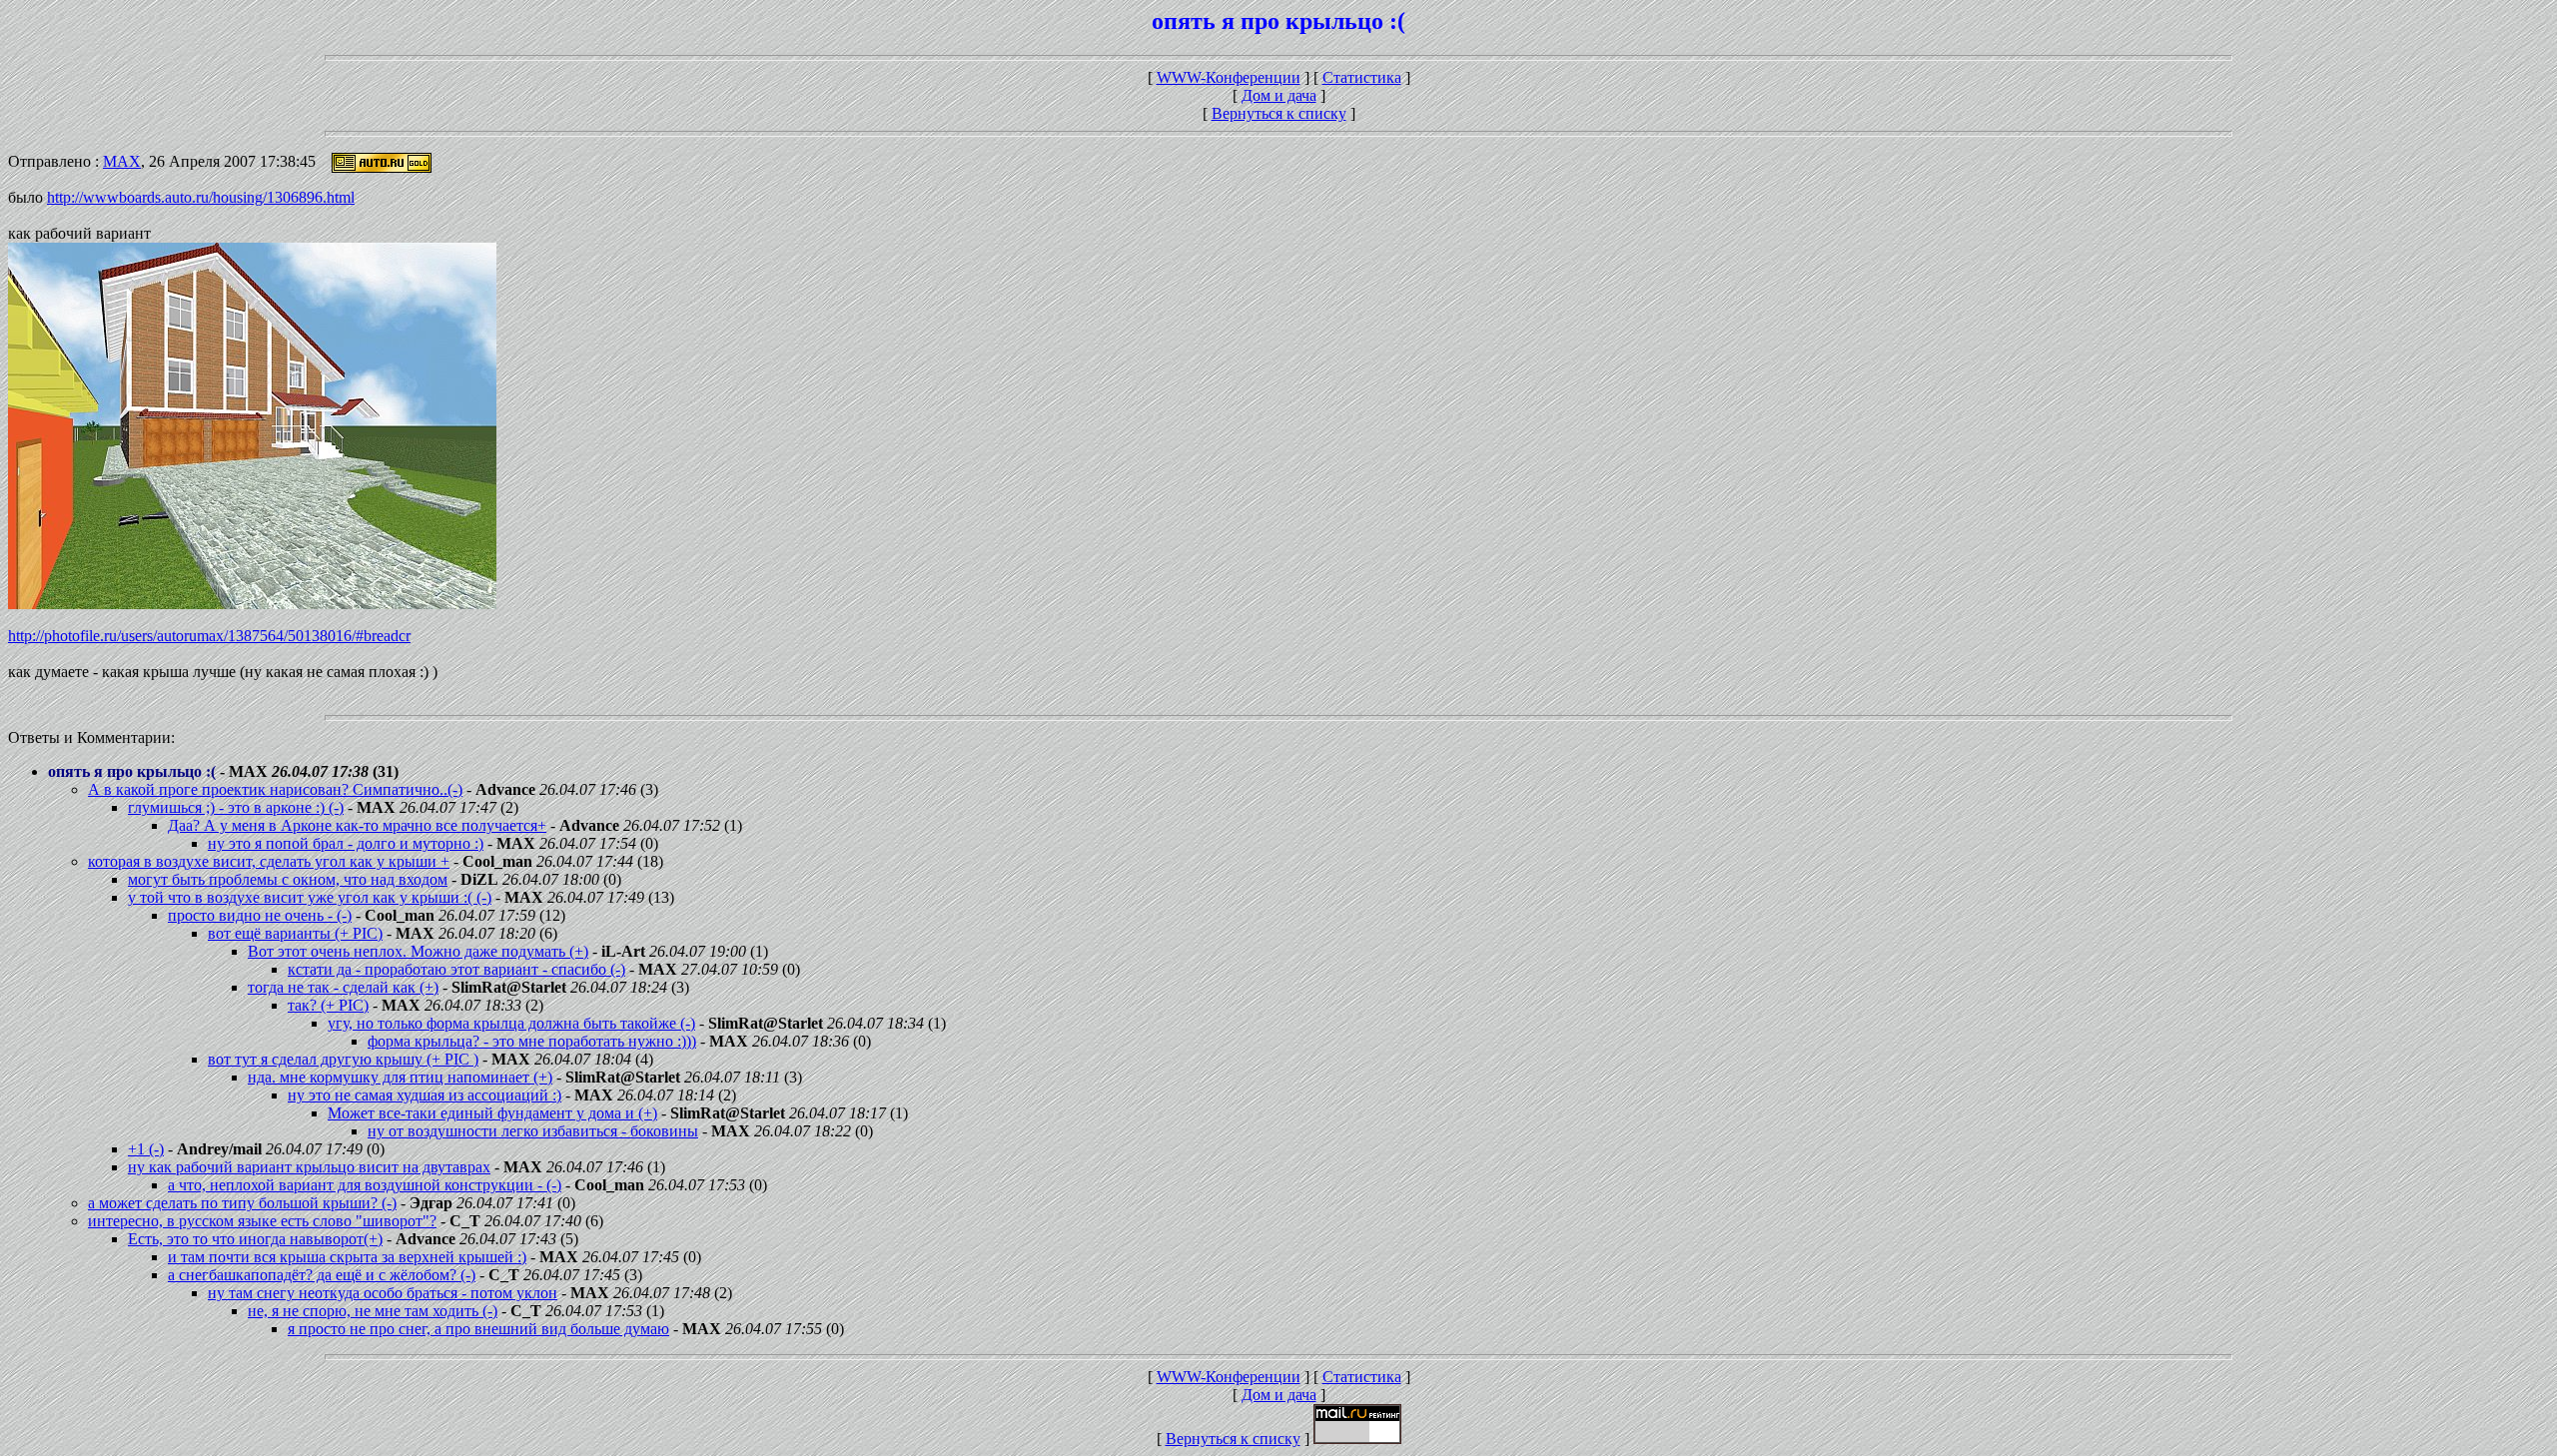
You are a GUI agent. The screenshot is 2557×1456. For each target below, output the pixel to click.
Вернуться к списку (1279, 113)
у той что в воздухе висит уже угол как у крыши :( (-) (310, 897)
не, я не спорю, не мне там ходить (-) (373, 1311)
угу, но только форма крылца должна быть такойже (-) (511, 1023)
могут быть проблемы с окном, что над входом (288, 879)
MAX (122, 161)
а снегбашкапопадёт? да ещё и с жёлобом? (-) (322, 1275)
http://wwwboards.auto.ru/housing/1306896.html (201, 197)
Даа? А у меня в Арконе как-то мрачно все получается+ (357, 825)
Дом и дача (1279, 95)
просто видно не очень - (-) (260, 915)
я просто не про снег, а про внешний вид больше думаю (478, 1329)
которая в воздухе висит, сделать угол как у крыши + (269, 861)
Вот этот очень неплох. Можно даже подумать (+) (418, 951)
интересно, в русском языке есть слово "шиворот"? (262, 1221)
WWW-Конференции (1229, 77)
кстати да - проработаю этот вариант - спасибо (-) (456, 969)
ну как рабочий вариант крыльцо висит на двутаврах (309, 1167)
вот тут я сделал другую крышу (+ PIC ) (343, 1059)
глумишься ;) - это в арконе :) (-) (236, 807)
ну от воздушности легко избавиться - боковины (533, 1131)
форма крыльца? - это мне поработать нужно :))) (532, 1041)
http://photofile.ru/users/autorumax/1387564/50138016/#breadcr (209, 636)
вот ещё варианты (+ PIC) (295, 933)
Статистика (1362, 77)
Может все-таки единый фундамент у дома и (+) (492, 1113)
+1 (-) (146, 1149)
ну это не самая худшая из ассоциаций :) (425, 1095)
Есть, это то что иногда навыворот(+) (255, 1239)
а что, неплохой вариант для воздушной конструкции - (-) (365, 1185)
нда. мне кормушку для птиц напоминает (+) (400, 1077)
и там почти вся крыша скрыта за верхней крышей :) (347, 1257)
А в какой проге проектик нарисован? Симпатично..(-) (275, 789)
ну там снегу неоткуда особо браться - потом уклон (383, 1293)
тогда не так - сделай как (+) (343, 987)
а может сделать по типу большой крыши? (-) (242, 1203)
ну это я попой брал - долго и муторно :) (346, 843)
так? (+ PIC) (328, 1005)
